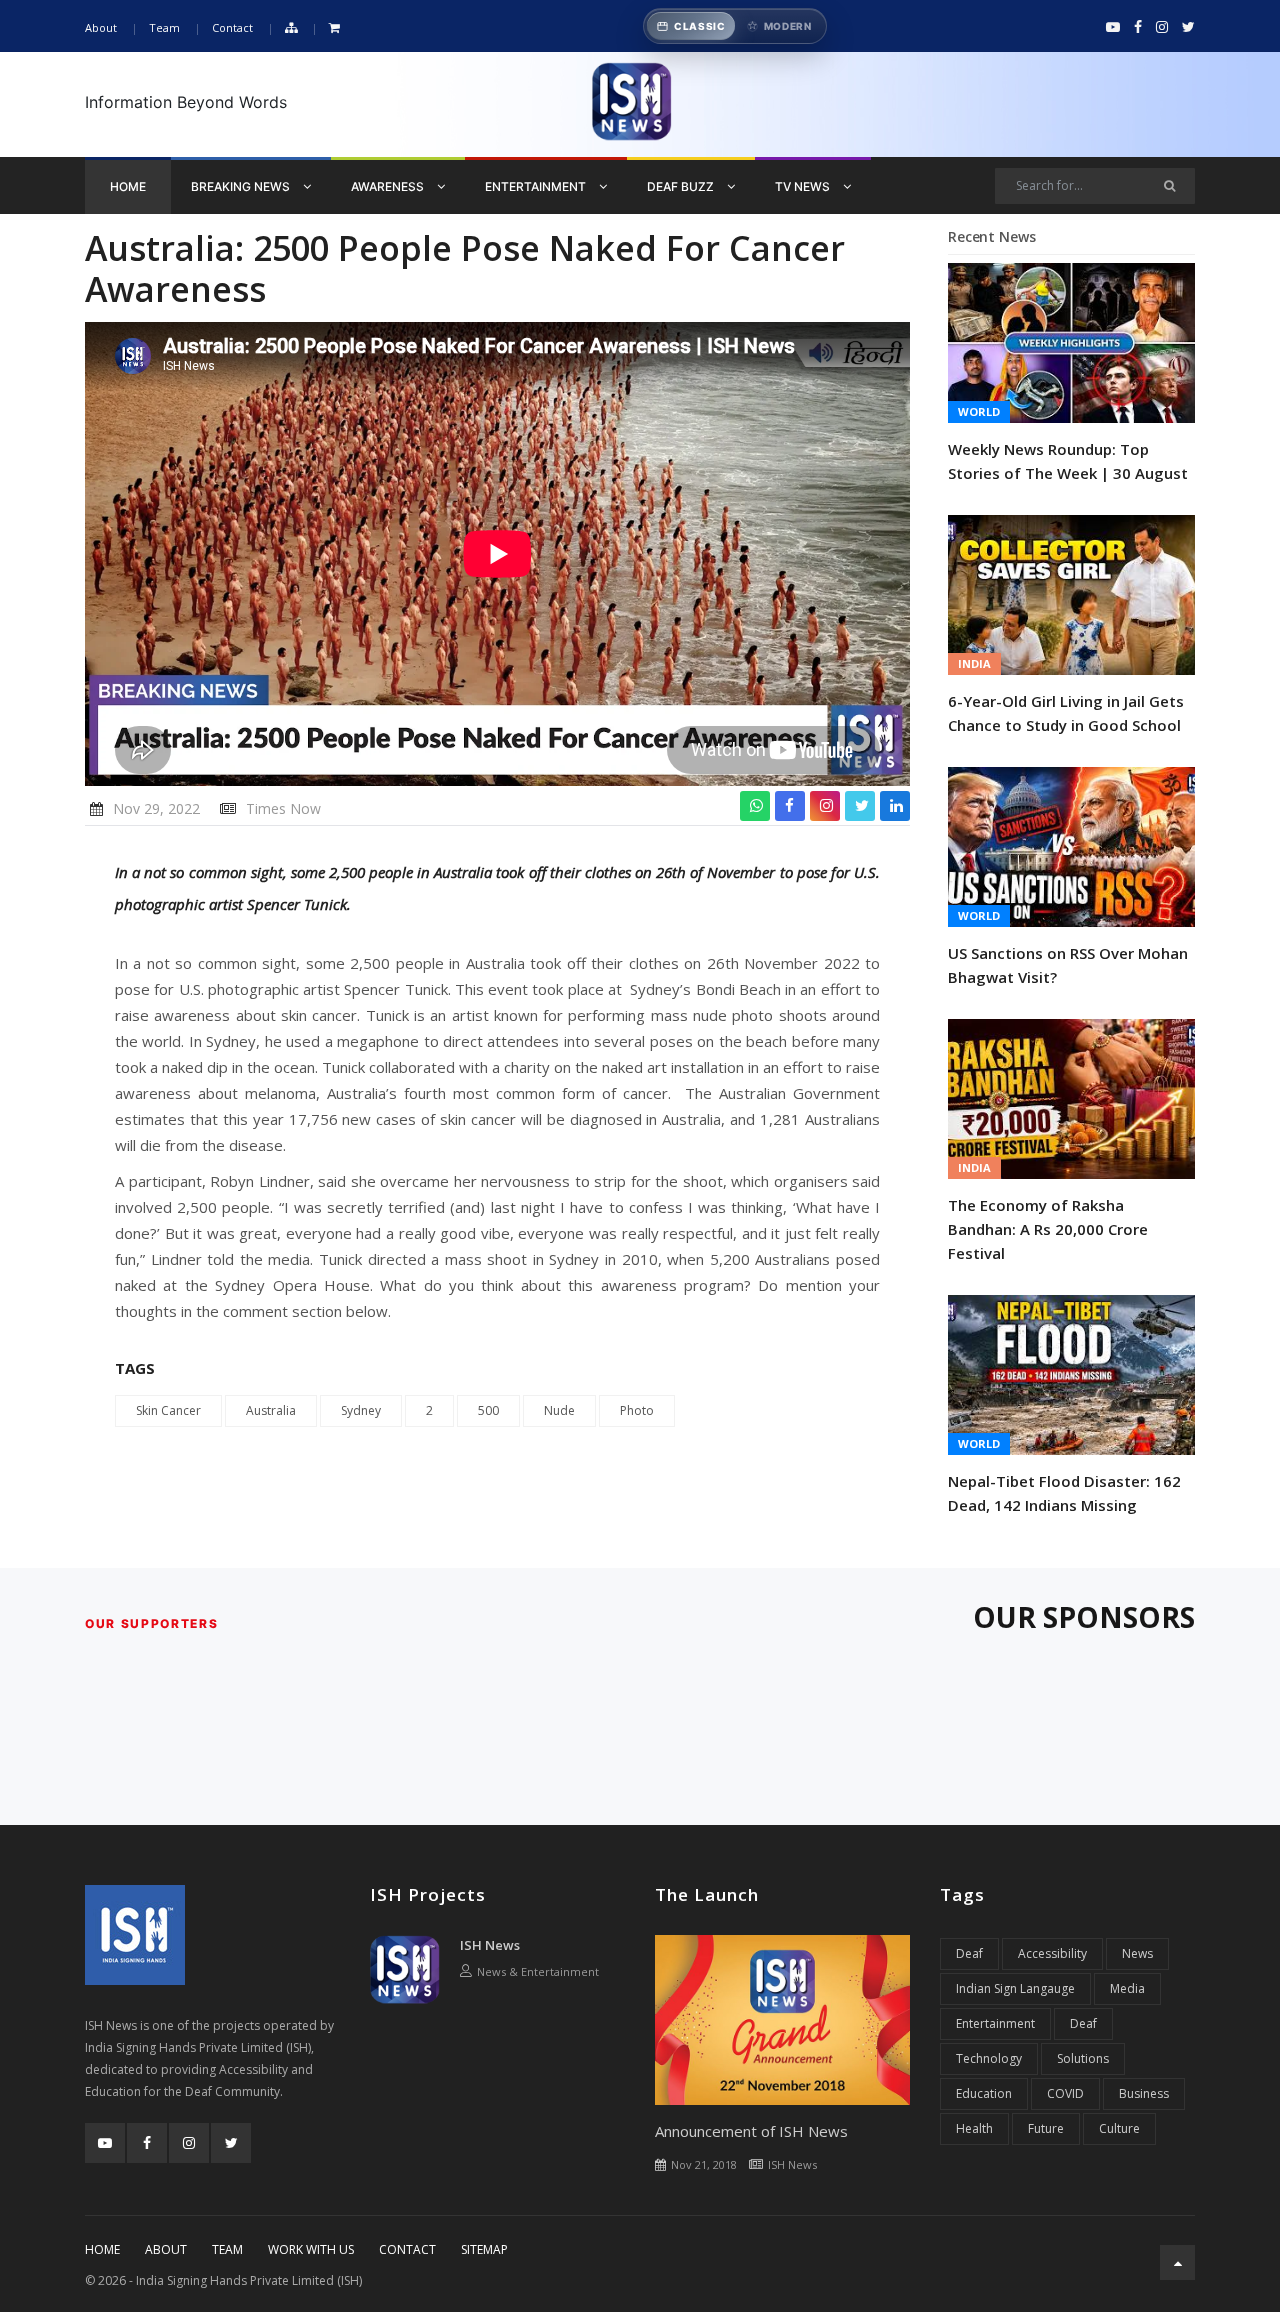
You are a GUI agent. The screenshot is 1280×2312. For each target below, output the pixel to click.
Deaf (969, 1953)
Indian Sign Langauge (1015, 1988)
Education (984, 2093)
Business (1144, 2093)
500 (488, 1410)
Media (1127, 1988)
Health (974, 2128)
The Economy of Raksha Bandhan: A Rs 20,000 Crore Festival (1048, 1229)
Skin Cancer (168, 1410)
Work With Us (311, 2249)
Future (1046, 2128)
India (974, 663)
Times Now (283, 808)
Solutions (1083, 2058)
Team (164, 27)
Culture (1119, 2128)
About (101, 27)
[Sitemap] (291, 28)
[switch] (735, 26)
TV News (804, 186)
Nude (559, 1410)
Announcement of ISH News (751, 2131)
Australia (271, 1410)
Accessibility (1052, 1953)
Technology (989, 2058)
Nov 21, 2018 (704, 2164)
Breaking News (242, 186)
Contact (232, 27)
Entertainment (537, 186)
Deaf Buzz (682, 186)
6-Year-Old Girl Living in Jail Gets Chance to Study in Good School (1066, 713)
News (1137, 1953)
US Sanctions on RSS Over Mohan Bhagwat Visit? (1068, 965)
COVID (1065, 2093)
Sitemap (484, 2249)
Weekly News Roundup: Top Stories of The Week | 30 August (1068, 461)
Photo (637, 1410)
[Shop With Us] (334, 28)
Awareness (389, 186)
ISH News (490, 1945)
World (979, 411)
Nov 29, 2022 (156, 808)
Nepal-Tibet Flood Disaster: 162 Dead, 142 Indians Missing (1064, 1493)
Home (128, 186)
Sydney (361, 1410)
